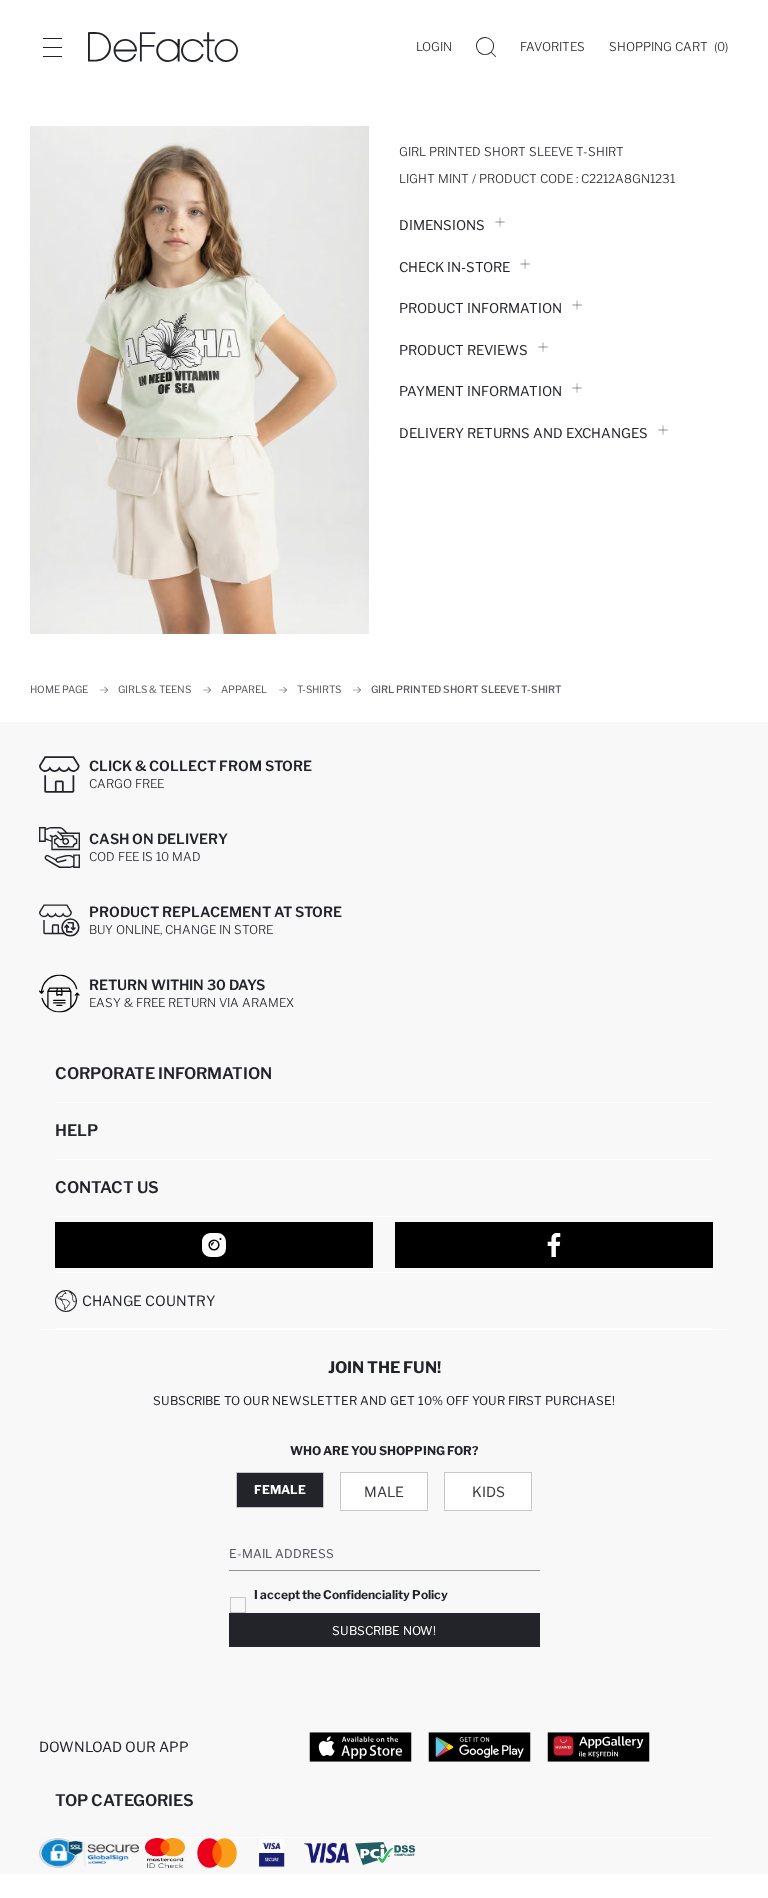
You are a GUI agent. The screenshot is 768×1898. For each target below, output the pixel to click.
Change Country (148, 1300)
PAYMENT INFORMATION (480, 391)
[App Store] (360, 1746)
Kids (488, 1491)
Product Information (480, 308)
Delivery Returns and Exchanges (523, 433)
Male (384, 1491)
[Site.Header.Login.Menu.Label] (52, 47)
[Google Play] (479, 1746)
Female (280, 1489)
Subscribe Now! (384, 1630)
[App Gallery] (598, 1746)
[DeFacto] (163, 47)
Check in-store (454, 267)
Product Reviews (463, 350)
